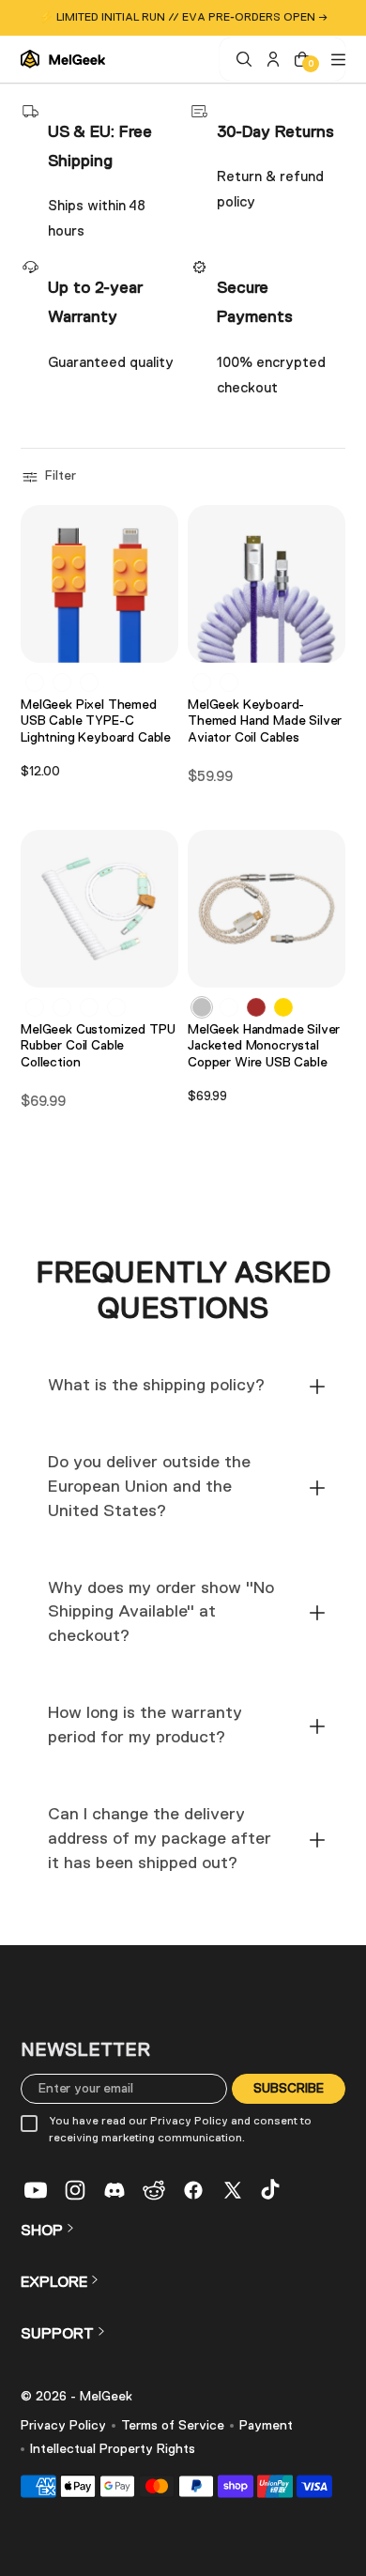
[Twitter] (233, 2190)
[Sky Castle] (62, 1007)
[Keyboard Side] (202, 682)
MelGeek (106, 2397)
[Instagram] (75, 2190)
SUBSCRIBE (289, 2088)
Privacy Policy (63, 2426)
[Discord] (114, 2190)
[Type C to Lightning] (89, 682)
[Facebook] (193, 2190)
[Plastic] (35, 1007)
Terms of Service (173, 2426)
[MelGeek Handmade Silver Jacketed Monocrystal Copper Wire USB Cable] (267, 909)
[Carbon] (89, 1007)
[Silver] (202, 1007)
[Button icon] (159, 640)
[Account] (271, 59)
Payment (266, 2426)
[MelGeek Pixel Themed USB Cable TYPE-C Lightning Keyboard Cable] (99, 584)
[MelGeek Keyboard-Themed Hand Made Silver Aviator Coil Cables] (267, 584)
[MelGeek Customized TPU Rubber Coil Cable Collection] (99, 909)
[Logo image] (63, 59)
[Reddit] (154, 2190)
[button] (51, 477)
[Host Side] (229, 682)
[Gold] (283, 1007)
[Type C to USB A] (35, 682)
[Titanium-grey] (229, 1007)
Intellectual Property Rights (113, 2449)
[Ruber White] (116, 1007)
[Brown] (256, 1007)
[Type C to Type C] (62, 682)
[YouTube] (36, 2190)
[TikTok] (272, 2190)
